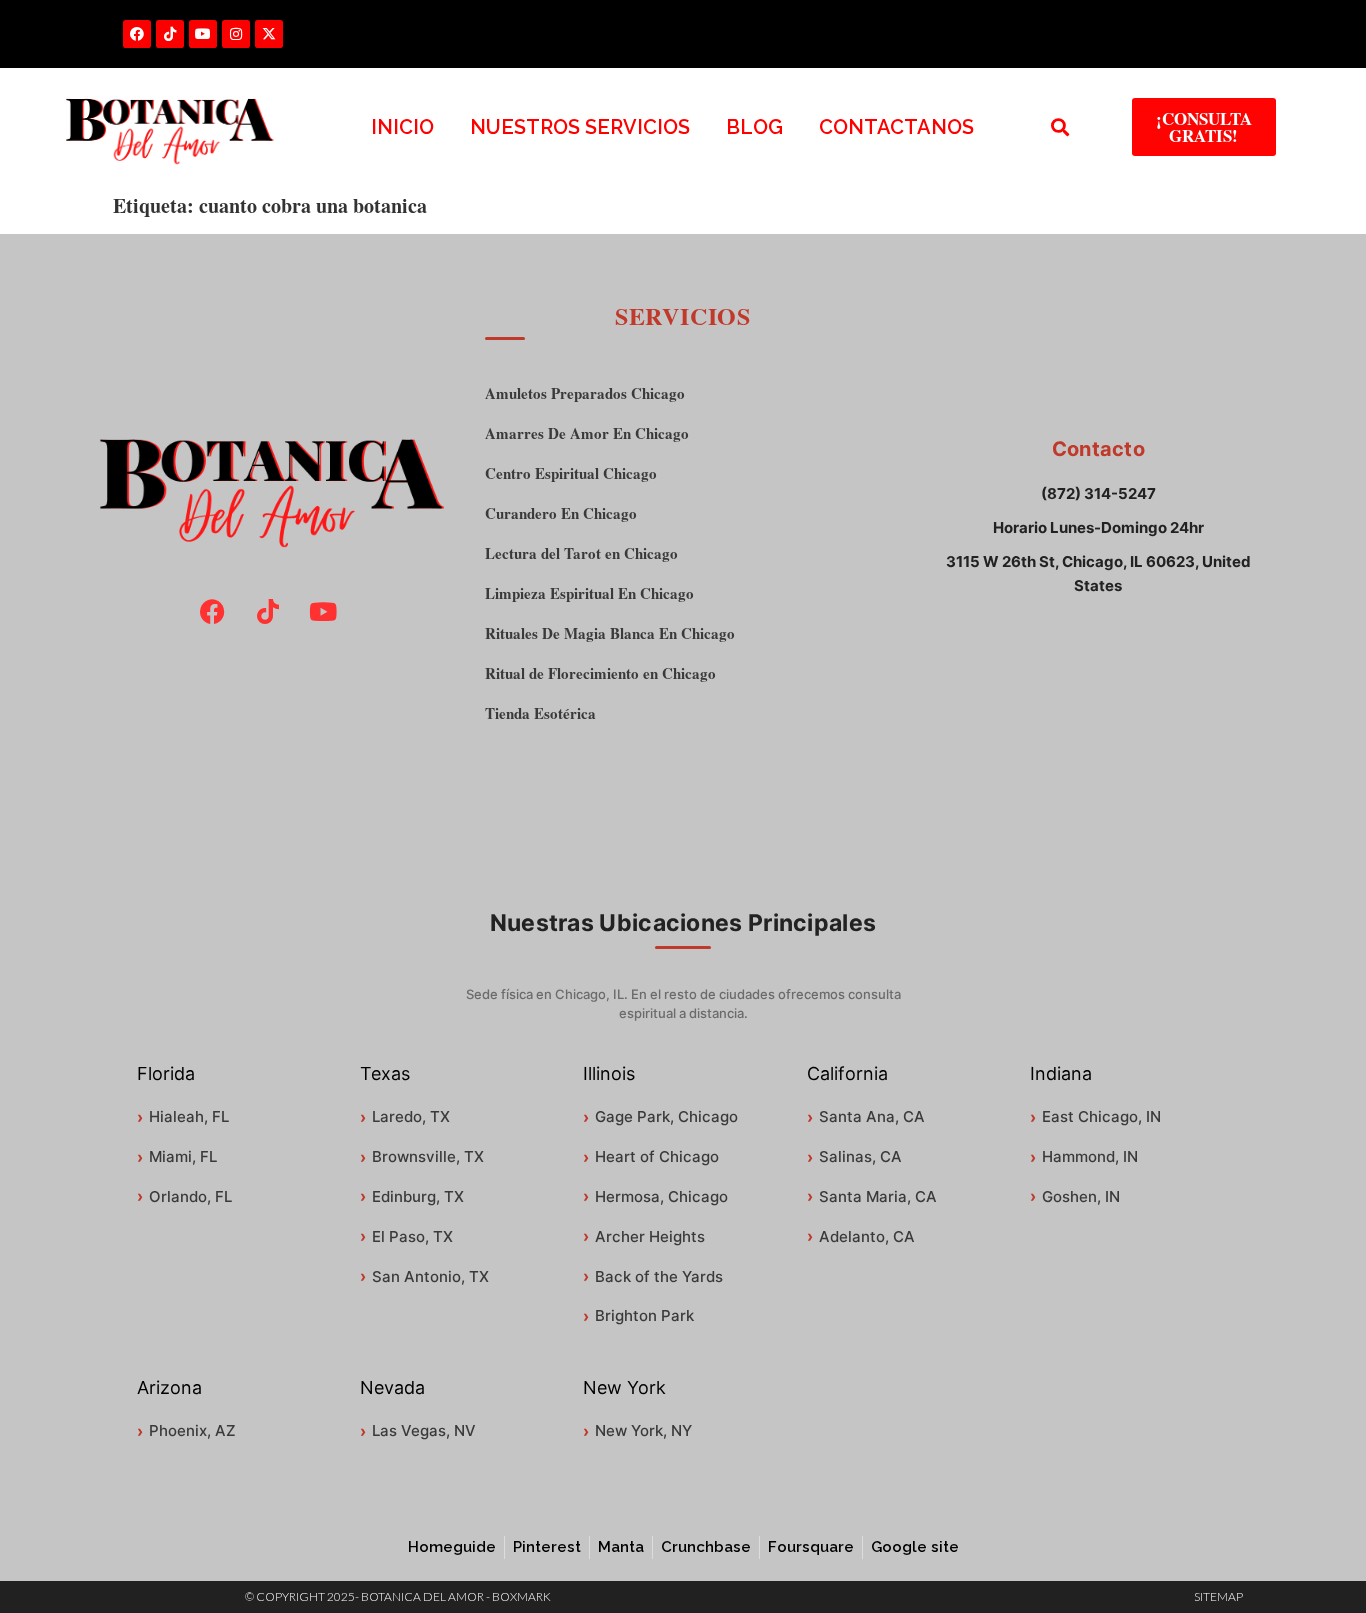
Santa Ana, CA (872, 1116)
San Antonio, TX (430, 1276)
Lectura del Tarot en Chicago (581, 553)
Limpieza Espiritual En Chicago (589, 593)
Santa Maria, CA (878, 1196)
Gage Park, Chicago (666, 1116)
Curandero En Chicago (561, 513)
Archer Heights (650, 1236)
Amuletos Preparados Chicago (585, 393)
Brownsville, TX (428, 1156)
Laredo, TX (411, 1116)
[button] (1060, 127)
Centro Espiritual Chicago (571, 473)
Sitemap (1218, 1596)
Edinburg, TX (418, 1196)
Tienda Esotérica (540, 713)
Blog (754, 127)
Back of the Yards (659, 1276)
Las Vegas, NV (424, 1430)
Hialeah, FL (189, 1116)
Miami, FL (183, 1156)
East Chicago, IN (1101, 1116)
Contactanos (896, 127)
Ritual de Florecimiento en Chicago (600, 673)
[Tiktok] (170, 34)
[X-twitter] (269, 34)
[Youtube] (203, 34)
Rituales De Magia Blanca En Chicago (610, 633)
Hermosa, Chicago (661, 1196)
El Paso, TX (412, 1236)
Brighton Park (644, 1315)
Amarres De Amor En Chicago (587, 433)
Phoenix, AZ (192, 1430)
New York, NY (643, 1430)
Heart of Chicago (657, 1156)
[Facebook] (137, 34)
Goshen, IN (1081, 1196)
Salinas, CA (860, 1156)
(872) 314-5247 (1098, 493)
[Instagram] (236, 34)
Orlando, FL (190, 1196)
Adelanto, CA (867, 1236)
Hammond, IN (1090, 1156)
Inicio (402, 127)
